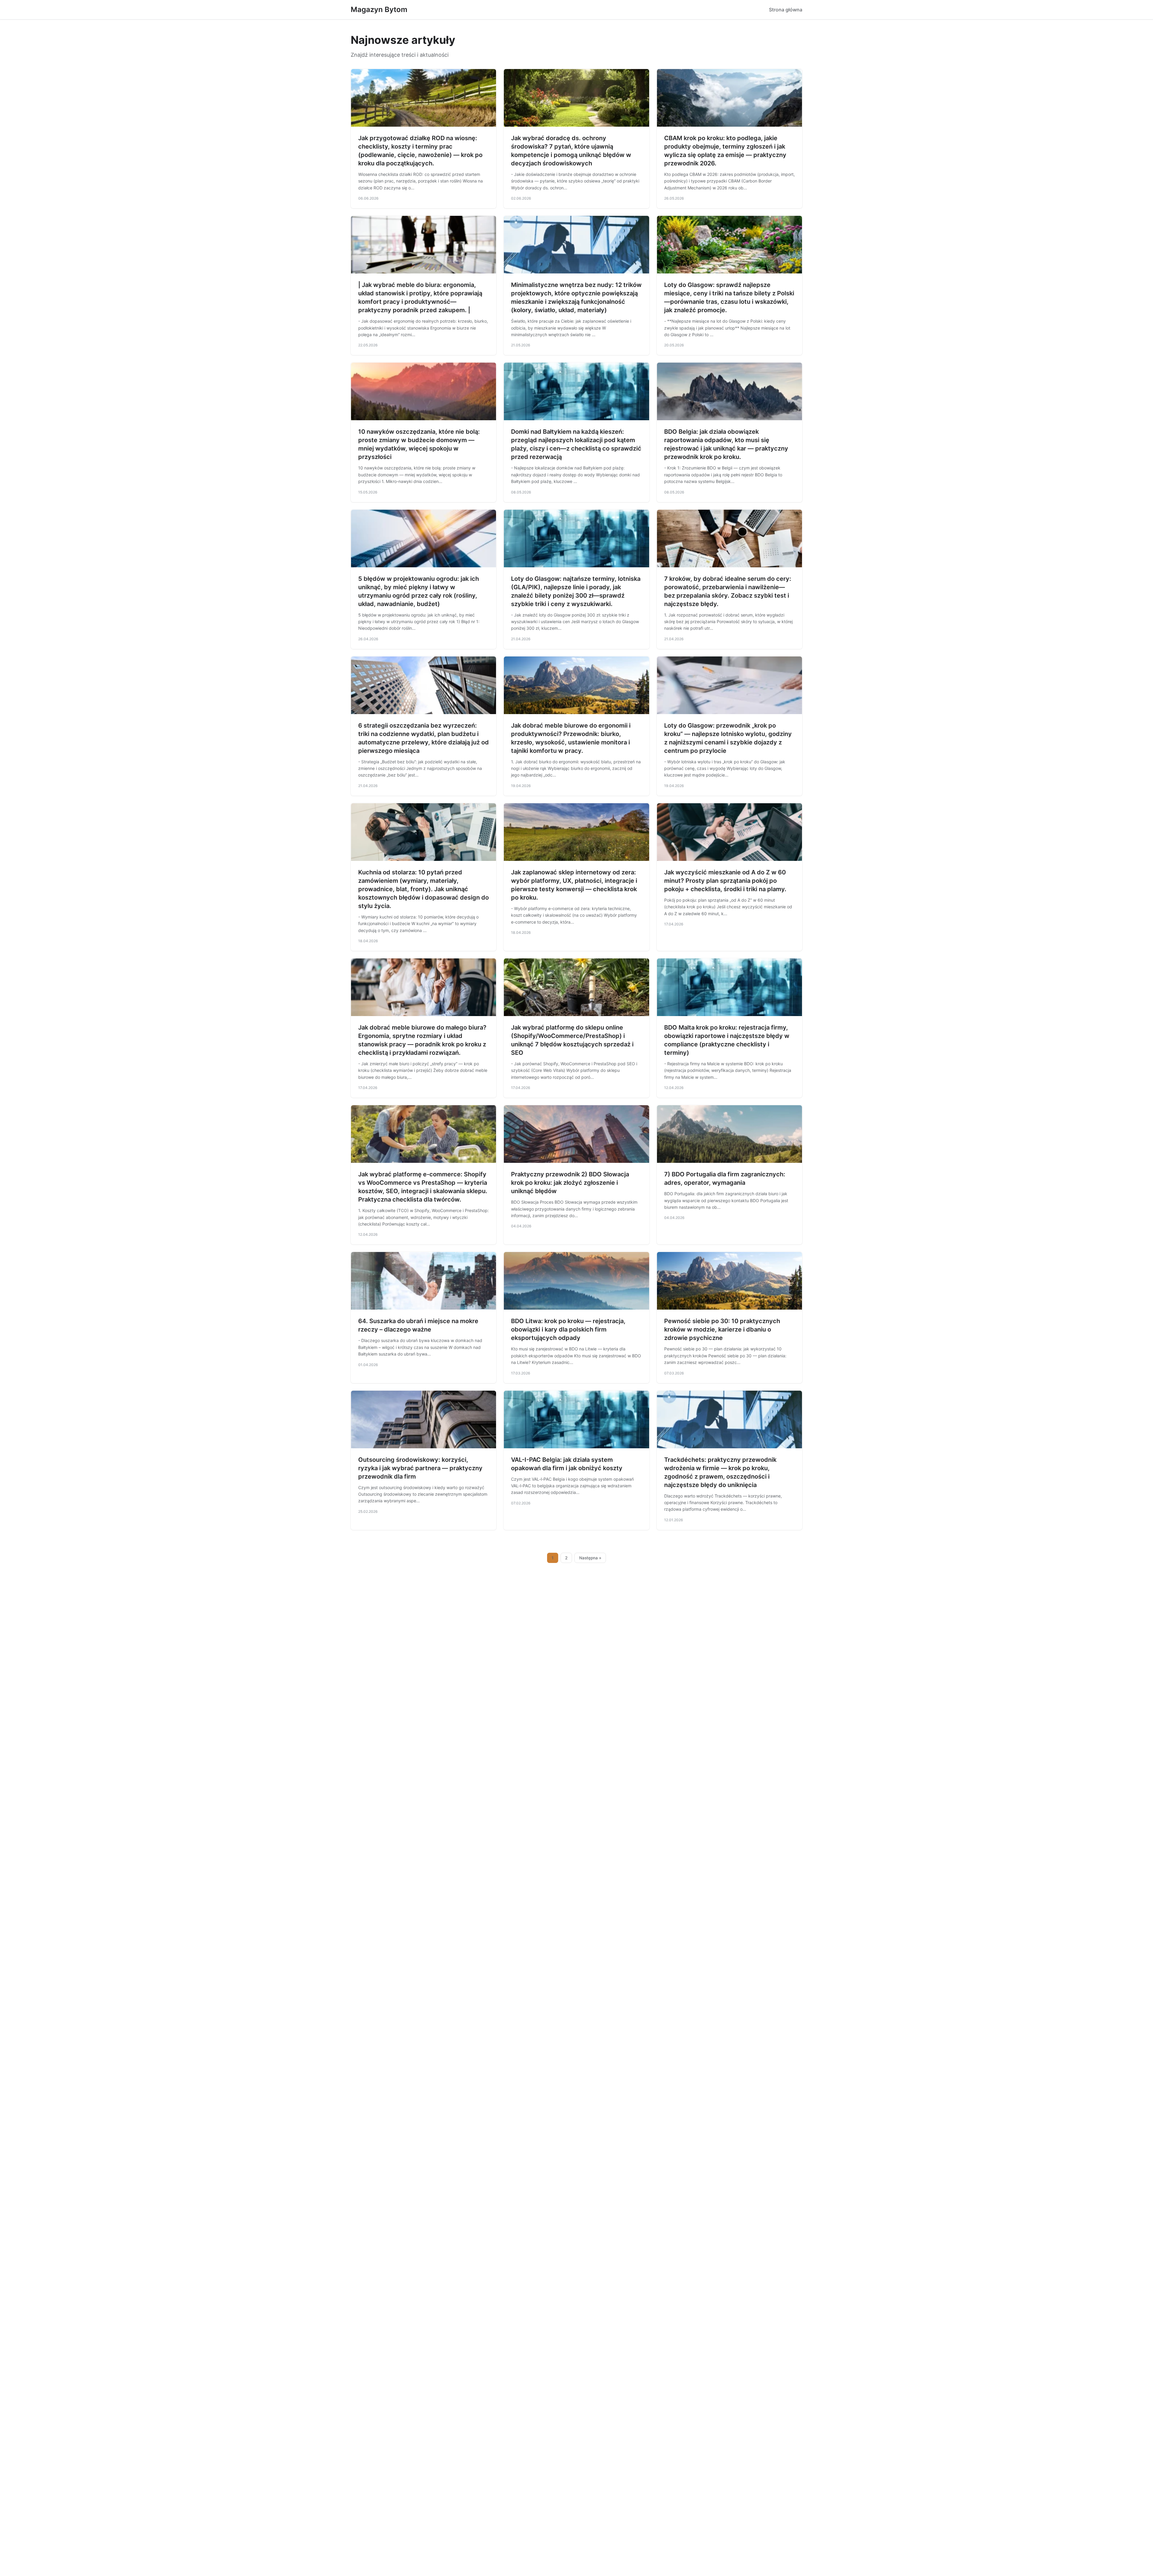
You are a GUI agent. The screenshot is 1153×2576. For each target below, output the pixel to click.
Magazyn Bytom (379, 9)
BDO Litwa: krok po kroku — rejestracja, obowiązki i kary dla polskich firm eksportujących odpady (568, 1329)
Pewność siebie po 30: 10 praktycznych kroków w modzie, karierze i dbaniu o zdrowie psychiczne (722, 1329)
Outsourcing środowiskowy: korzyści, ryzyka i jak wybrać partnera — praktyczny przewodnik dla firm (420, 1468)
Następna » (590, 1558)
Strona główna (786, 10)
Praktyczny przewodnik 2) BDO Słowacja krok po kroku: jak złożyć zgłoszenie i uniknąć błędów (570, 1183)
